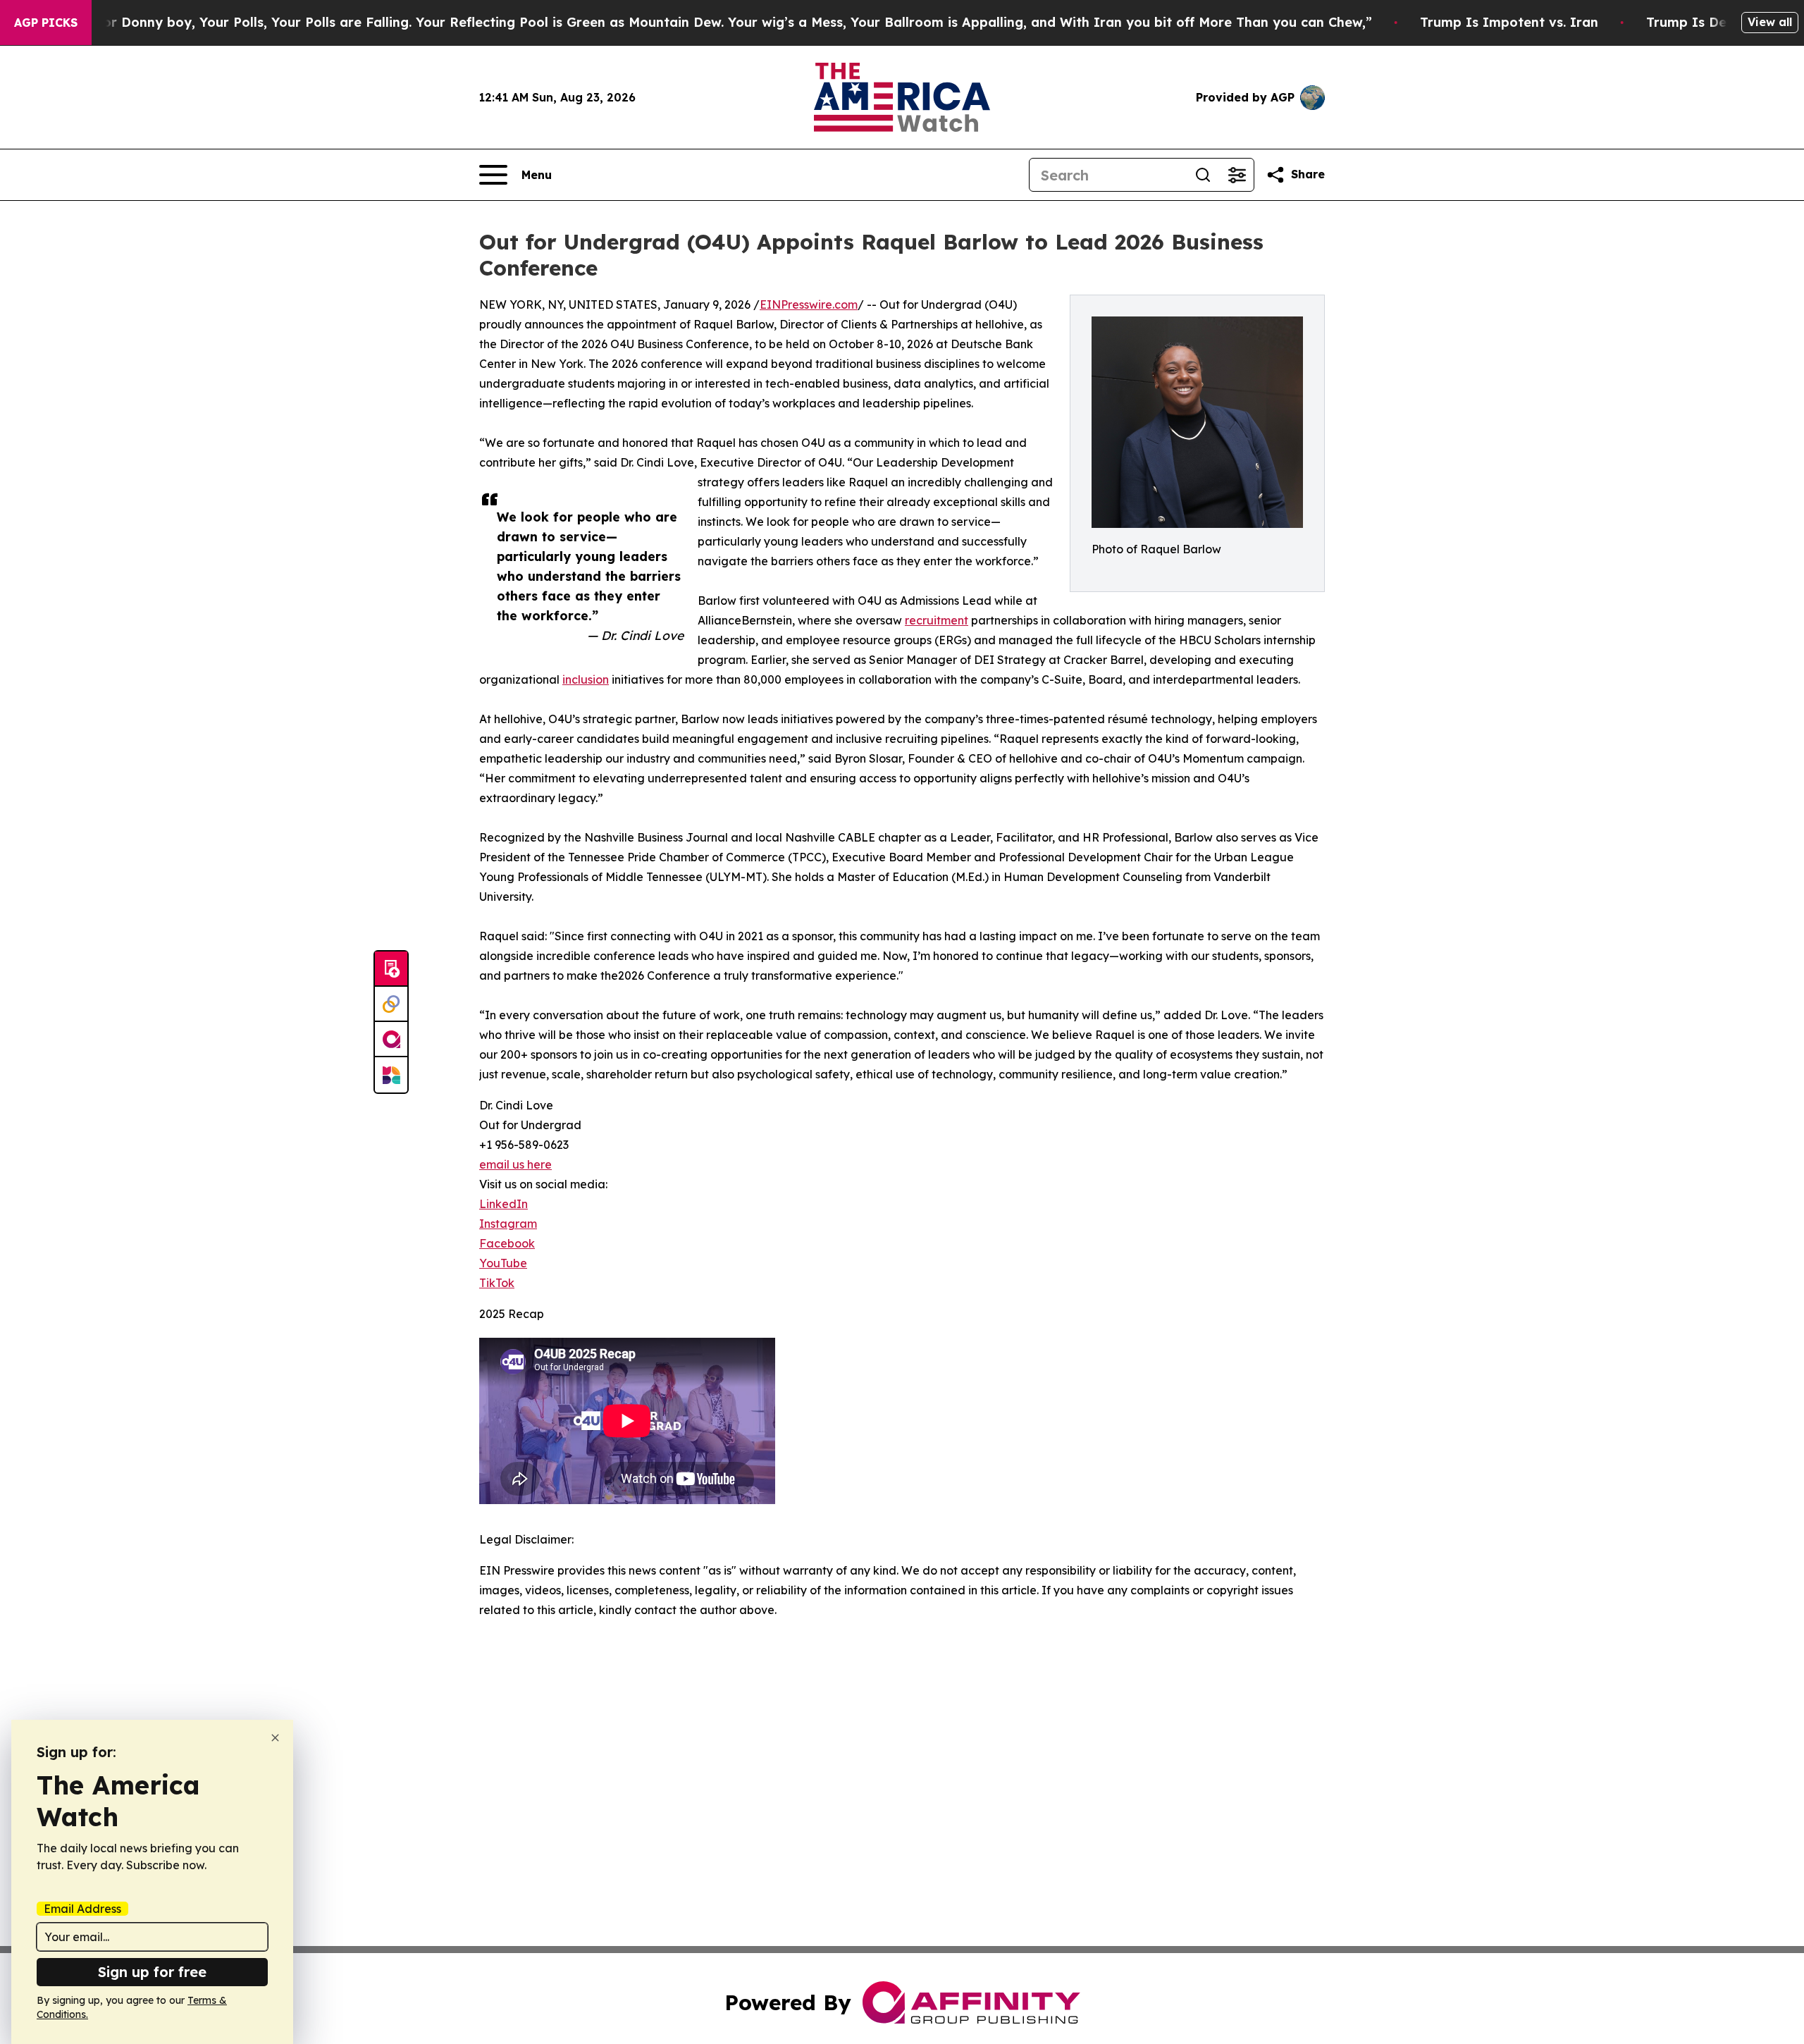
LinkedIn (503, 1204)
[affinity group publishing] (391, 1040)
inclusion (586, 679)
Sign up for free (152, 1972)
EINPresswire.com (809, 304)
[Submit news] (391, 969)
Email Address (82, 1909)
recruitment (937, 620)
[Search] (1203, 175)
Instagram (508, 1224)
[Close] (275, 1738)
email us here (515, 1164)
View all (1770, 22)
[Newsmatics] (391, 1075)
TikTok (497, 1283)
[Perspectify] (391, 1004)
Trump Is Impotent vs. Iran (1509, 22)
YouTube (503, 1263)
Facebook (507, 1243)
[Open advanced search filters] (1237, 175)
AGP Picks (46, 23)
